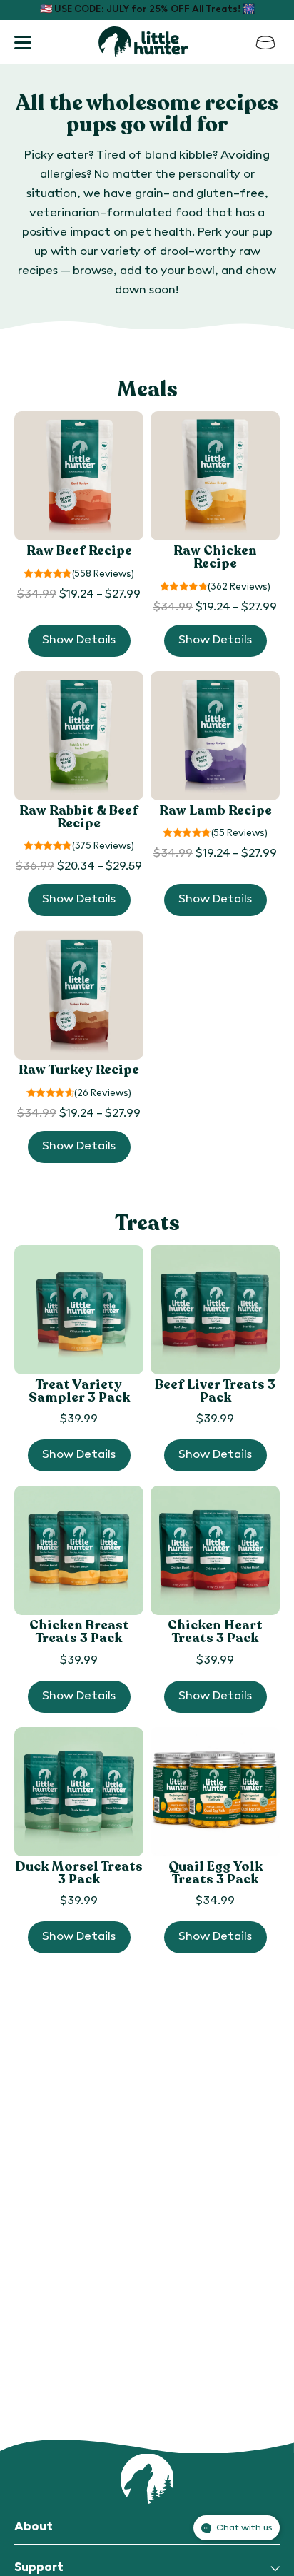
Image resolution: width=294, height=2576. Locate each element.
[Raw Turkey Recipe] (79, 995)
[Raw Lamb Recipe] (215, 736)
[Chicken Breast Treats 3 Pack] (79, 1550)
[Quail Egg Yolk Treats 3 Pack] (215, 1792)
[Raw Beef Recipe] (79, 476)
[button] (23, 42)
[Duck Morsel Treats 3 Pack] (79, 1792)
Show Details (79, 640)
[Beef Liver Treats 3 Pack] (215, 1310)
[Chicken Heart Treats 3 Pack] (215, 1550)
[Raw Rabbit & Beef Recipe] (79, 736)
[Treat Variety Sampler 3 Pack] (79, 1310)
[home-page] (143, 42)
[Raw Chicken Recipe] (215, 476)
